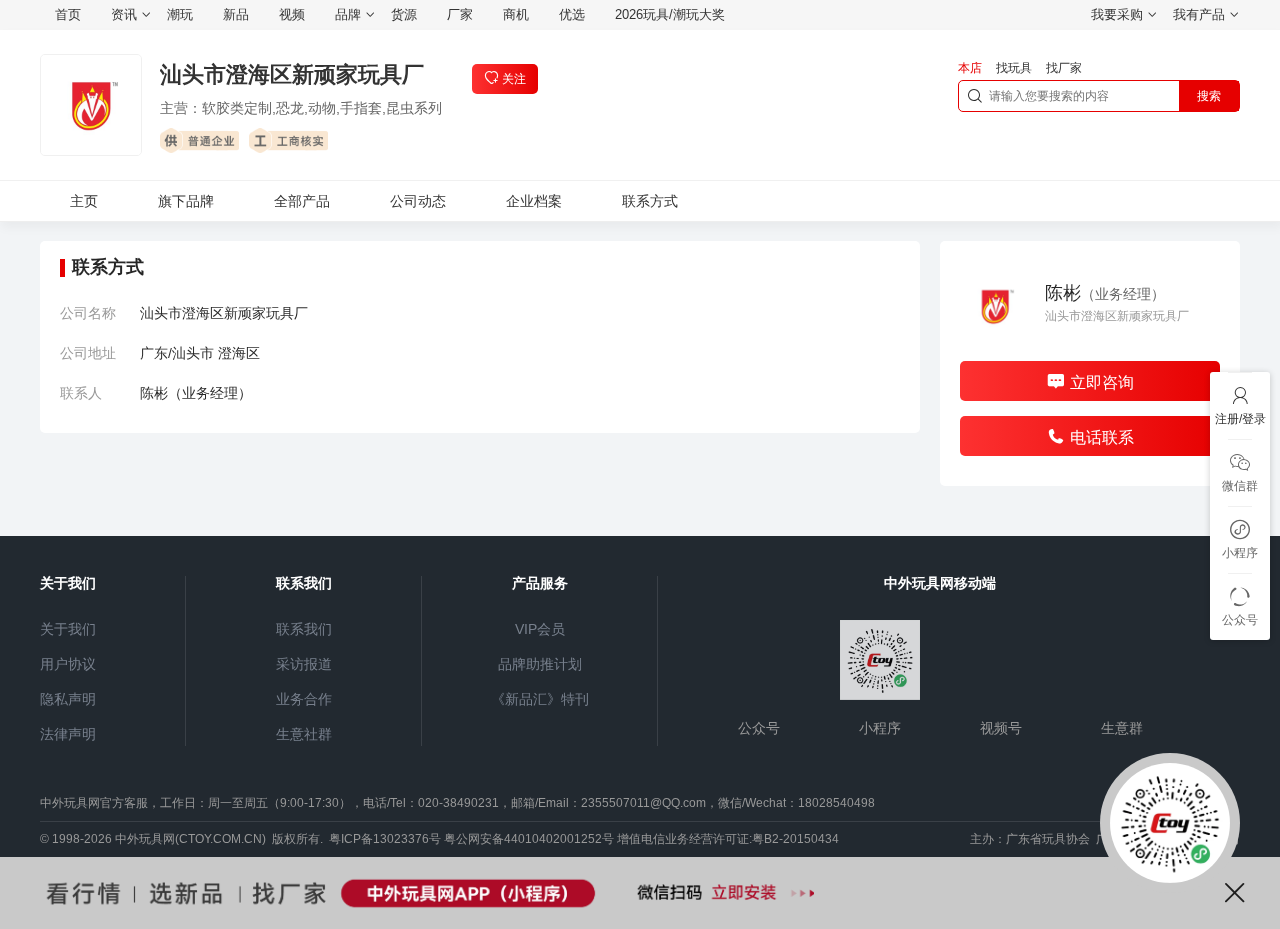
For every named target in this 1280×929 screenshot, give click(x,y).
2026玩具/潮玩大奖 (670, 14)
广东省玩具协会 (1048, 839)
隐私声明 (68, 699)
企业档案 (534, 201)
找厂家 (1064, 68)
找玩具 (1014, 68)
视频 (292, 14)
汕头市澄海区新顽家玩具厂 (292, 74)
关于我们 (68, 629)
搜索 (1209, 96)
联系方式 (650, 201)
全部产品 (302, 201)
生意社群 (304, 734)
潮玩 (180, 14)
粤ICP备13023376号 (385, 839)
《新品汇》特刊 (540, 699)
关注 (514, 79)
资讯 (124, 14)
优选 (572, 14)
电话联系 (1102, 437)
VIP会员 (540, 629)
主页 (84, 201)
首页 (68, 14)
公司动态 (418, 201)
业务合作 (304, 699)
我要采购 (1117, 14)
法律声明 (68, 734)
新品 (236, 14)
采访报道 (304, 664)
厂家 (460, 14)
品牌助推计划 (540, 664)
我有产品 (1199, 14)
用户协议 (68, 664)
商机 (516, 14)
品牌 (348, 14)
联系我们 (304, 629)
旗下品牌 (186, 201)
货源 (404, 14)
